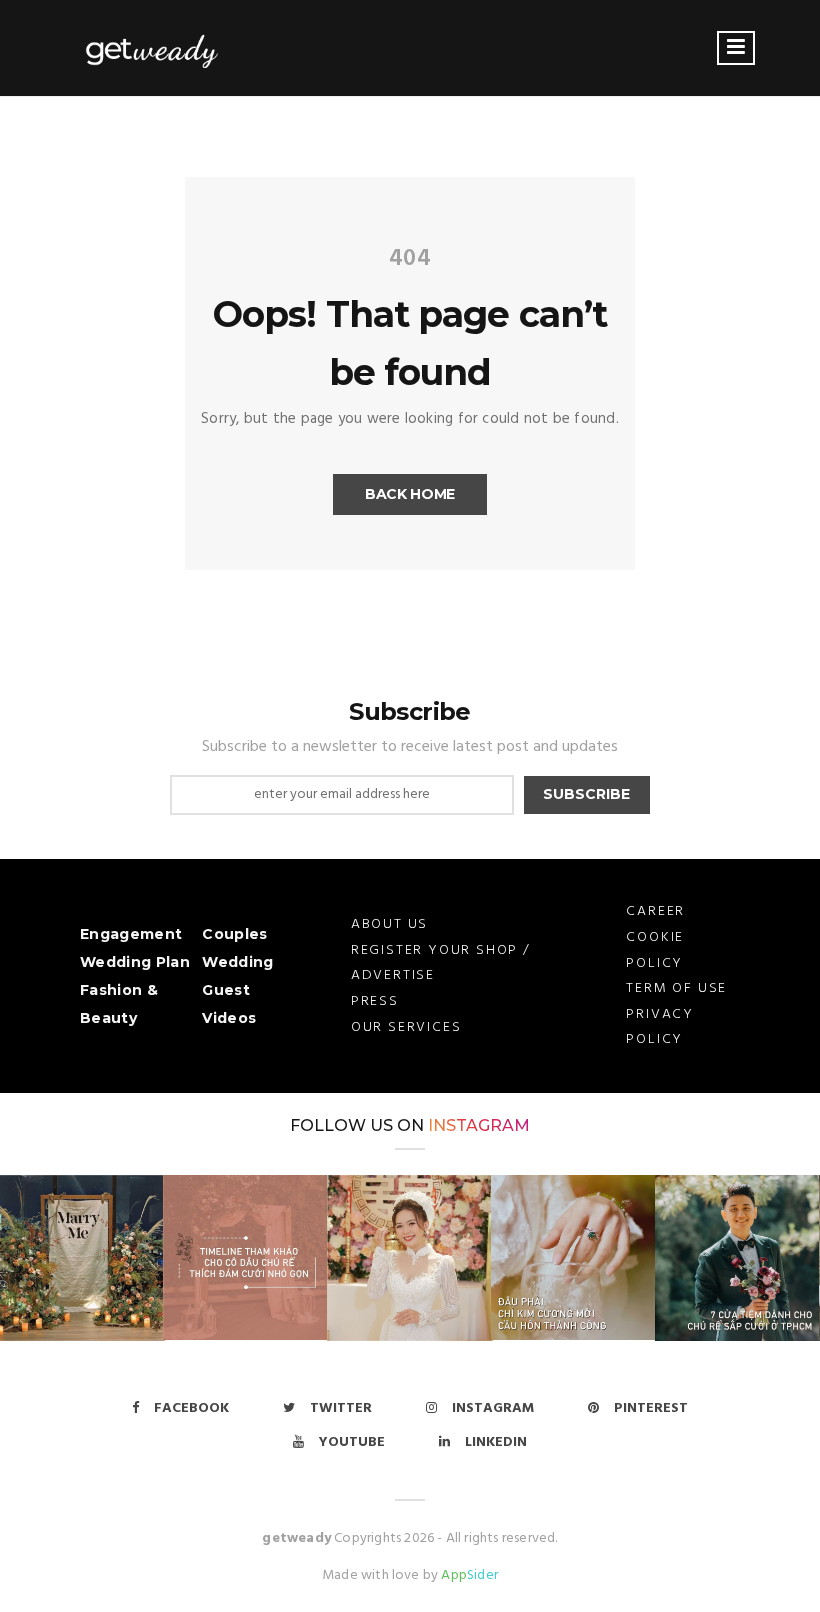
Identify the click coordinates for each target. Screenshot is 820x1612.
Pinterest (651, 1408)
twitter (341, 1408)
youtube (352, 1442)
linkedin (496, 1442)
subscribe (586, 794)
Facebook (191, 1408)
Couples (234, 934)
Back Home (410, 494)
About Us (389, 924)
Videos (229, 1018)
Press (375, 1001)
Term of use (676, 988)
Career (655, 911)
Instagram (479, 1125)
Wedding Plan (135, 962)
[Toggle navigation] (736, 48)
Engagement (131, 934)
